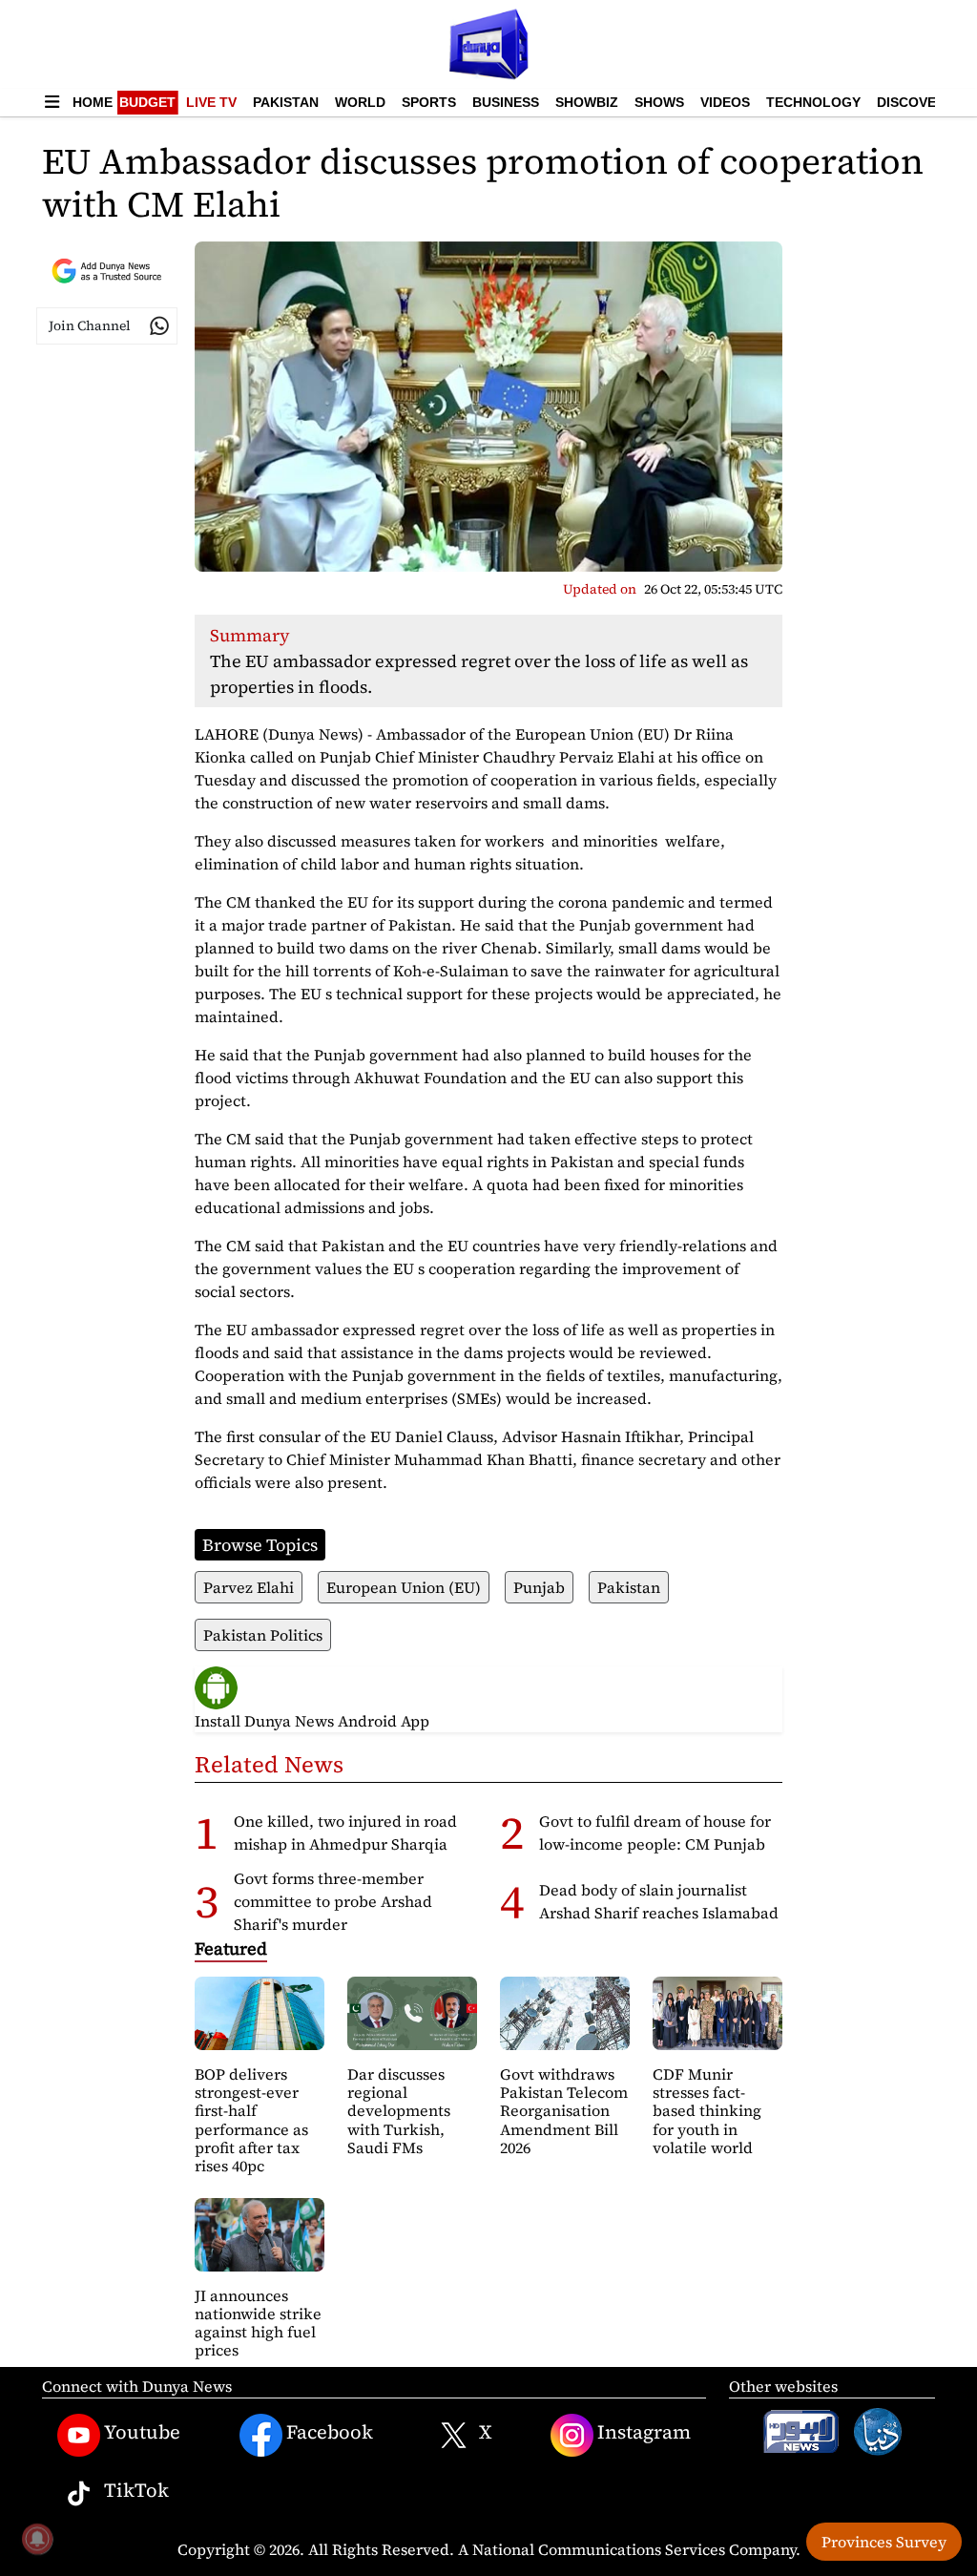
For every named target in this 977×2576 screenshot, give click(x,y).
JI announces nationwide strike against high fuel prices (258, 2323)
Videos (725, 102)
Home (93, 102)
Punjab (539, 1587)
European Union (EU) (404, 1587)
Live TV (211, 102)
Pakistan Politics (263, 1635)
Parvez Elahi (249, 1587)
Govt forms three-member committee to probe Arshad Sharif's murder (333, 1901)
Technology (813, 102)
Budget (147, 102)
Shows (659, 102)
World (360, 102)
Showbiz (587, 102)
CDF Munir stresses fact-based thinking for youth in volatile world (707, 2111)
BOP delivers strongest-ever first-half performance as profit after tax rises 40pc (251, 2120)
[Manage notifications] (37, 2539)
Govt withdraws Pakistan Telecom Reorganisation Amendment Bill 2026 (564, 2111)
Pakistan (286, 102)
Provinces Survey (884, 2542)
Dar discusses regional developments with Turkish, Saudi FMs (399, 2111)
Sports (429, 102)
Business (506, 102)
